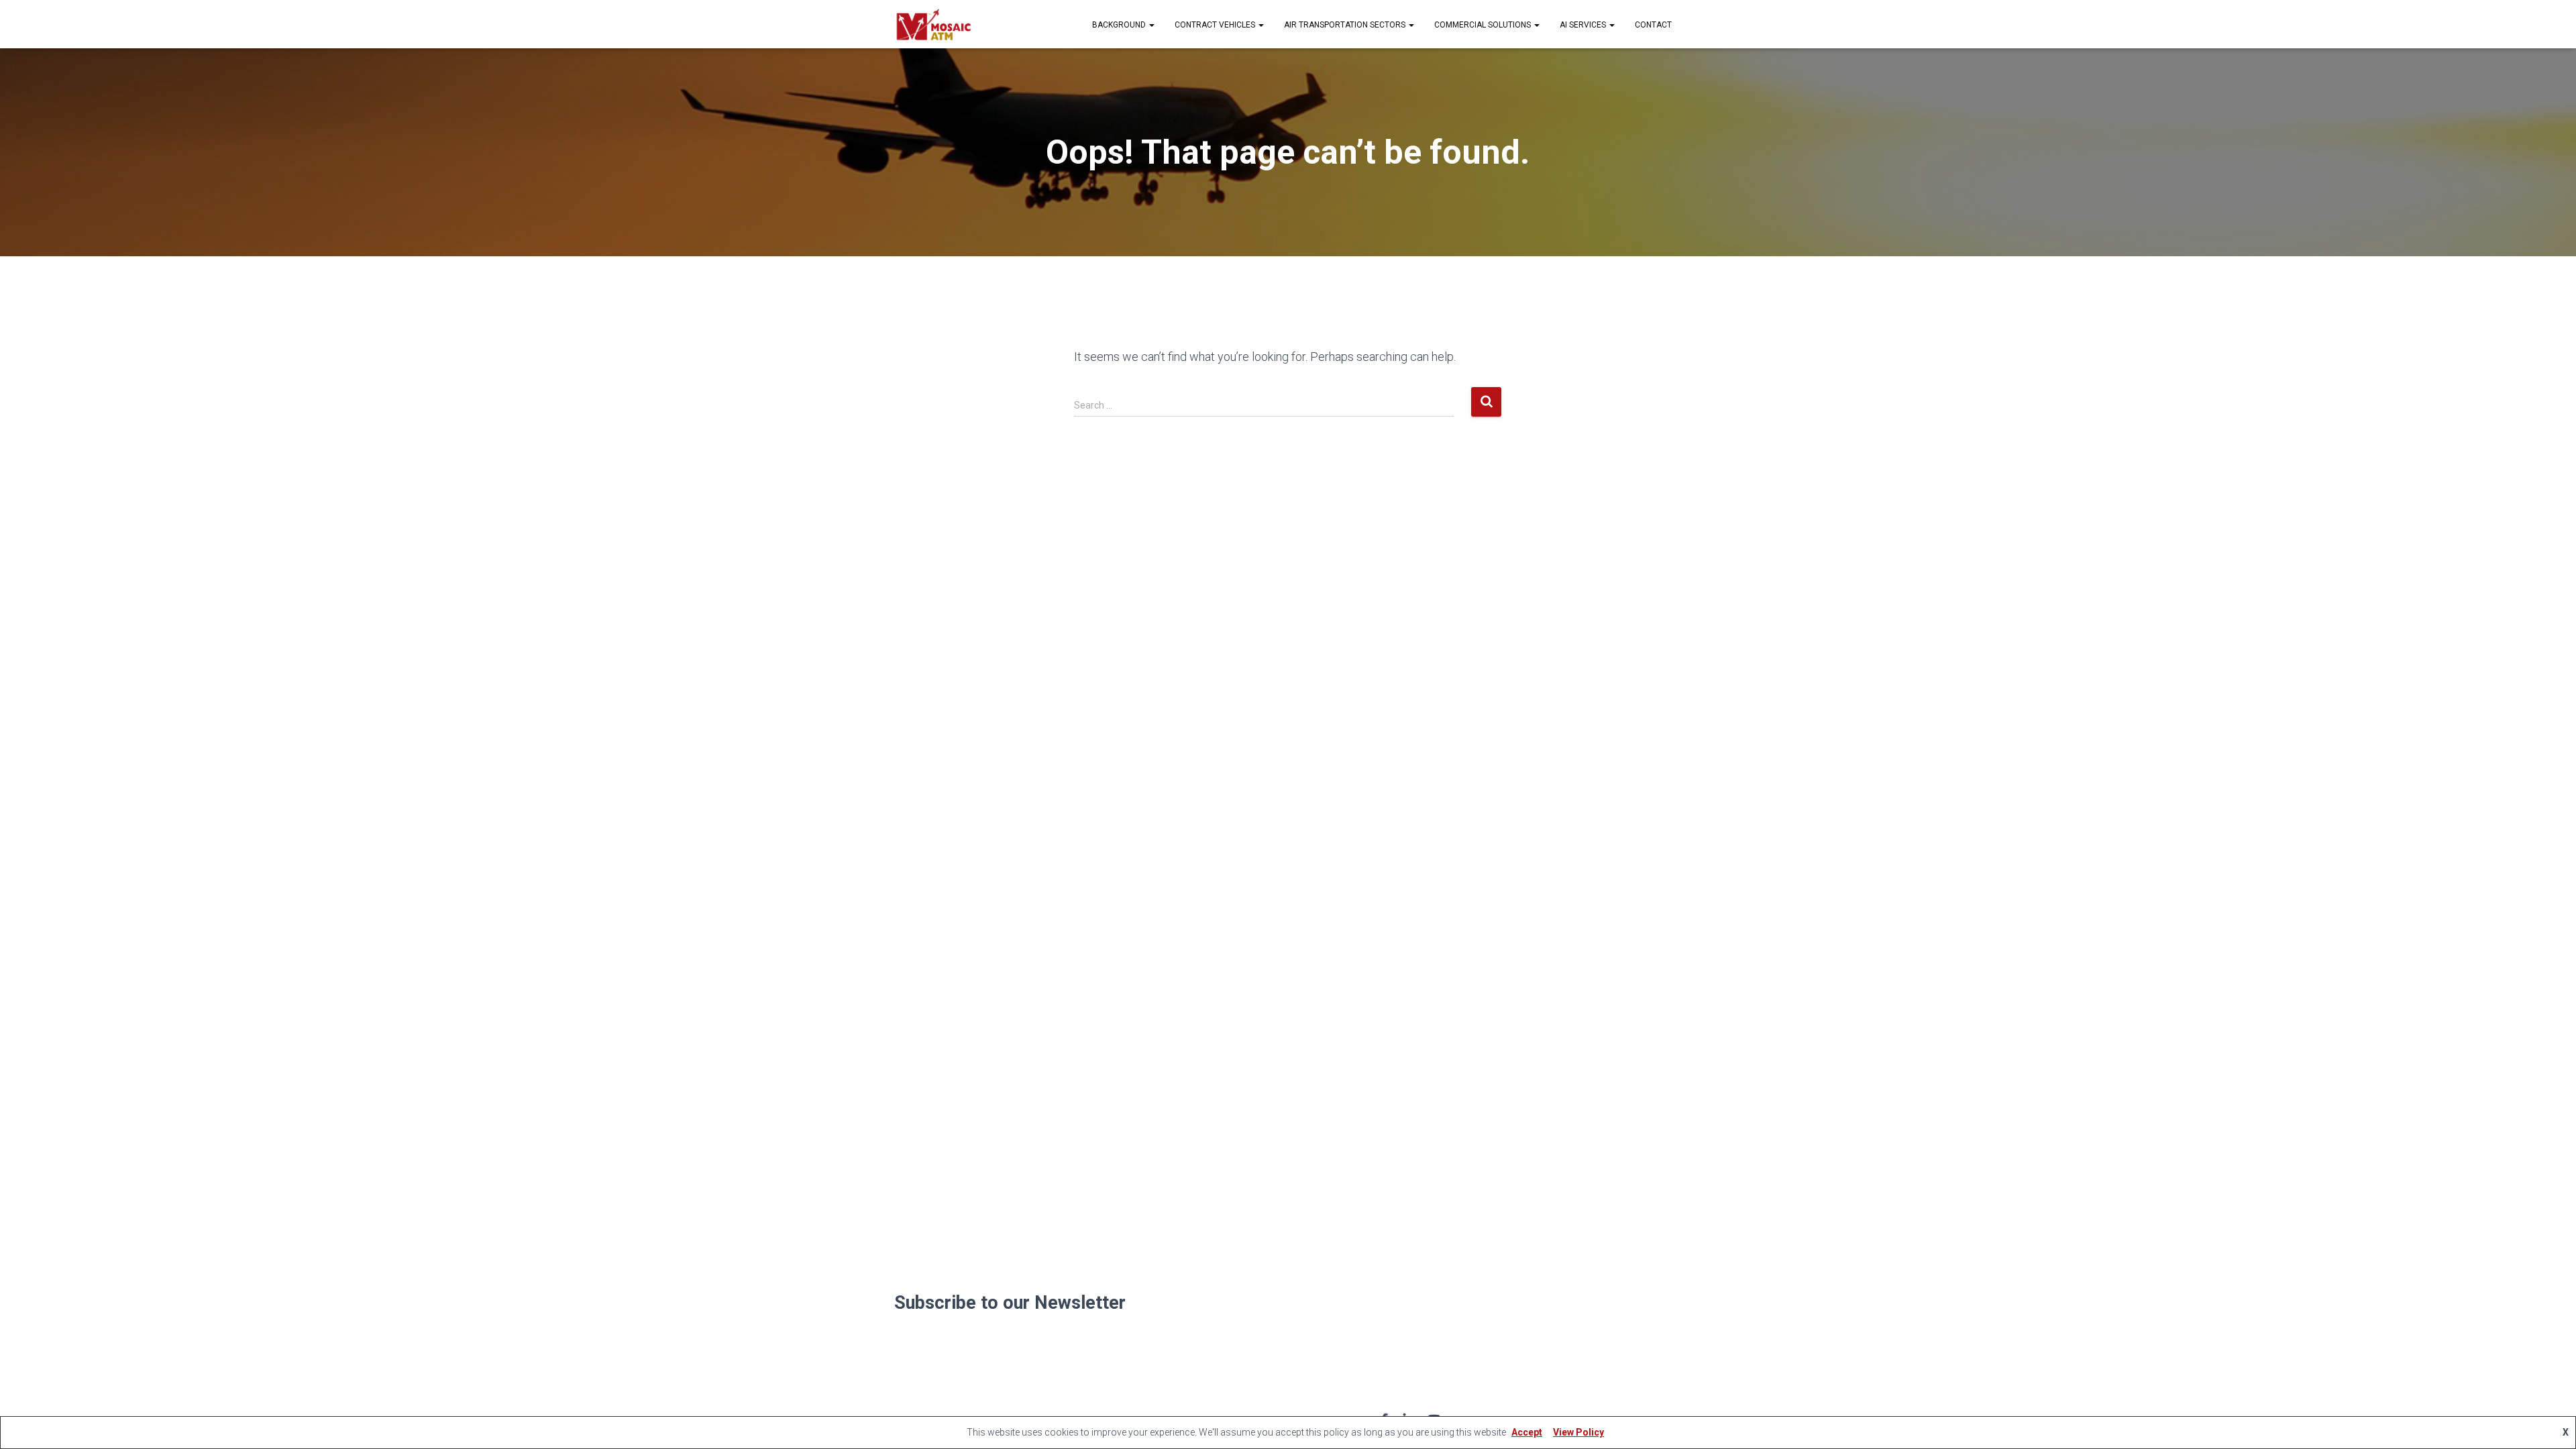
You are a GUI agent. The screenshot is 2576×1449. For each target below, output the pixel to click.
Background (1120, 25)
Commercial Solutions (1484, 25)
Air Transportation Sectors (1346, 25)
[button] (1151, 25)
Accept (1527, 1432)
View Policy (1578, 1432)
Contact (1653, 25)
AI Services (1584, 25)
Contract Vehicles (1216, 25)
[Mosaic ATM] (933, 24)
